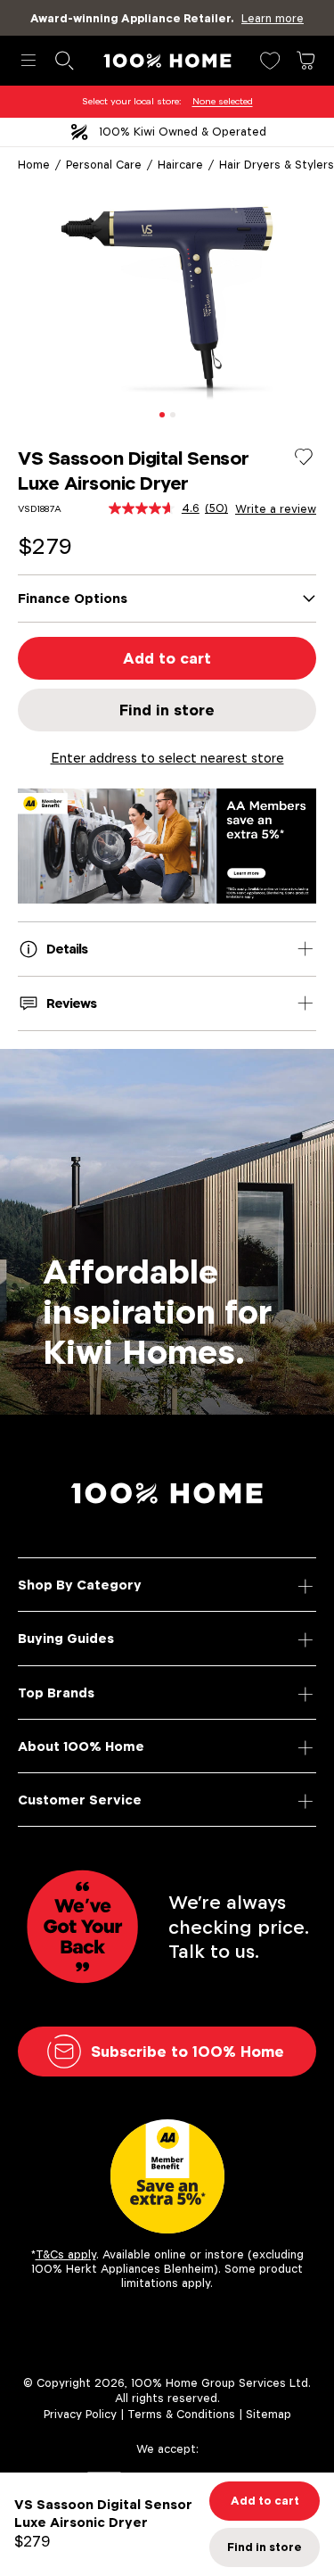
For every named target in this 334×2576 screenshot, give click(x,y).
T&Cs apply (66, 2254)
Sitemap (269, 2414)
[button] (162, 415)
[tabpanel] (167, 300)
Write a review (276, 509)
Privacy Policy (80, 2414)
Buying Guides (66, 1638)
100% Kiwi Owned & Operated (183, 132)
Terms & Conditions (181, 2414)
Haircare (180, 165)
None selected (223, 101)
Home (34, 165)
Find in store (167, 710)
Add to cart (167, 658)
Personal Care (104, 165)
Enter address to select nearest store (167, 758)
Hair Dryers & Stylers (277, 165)
